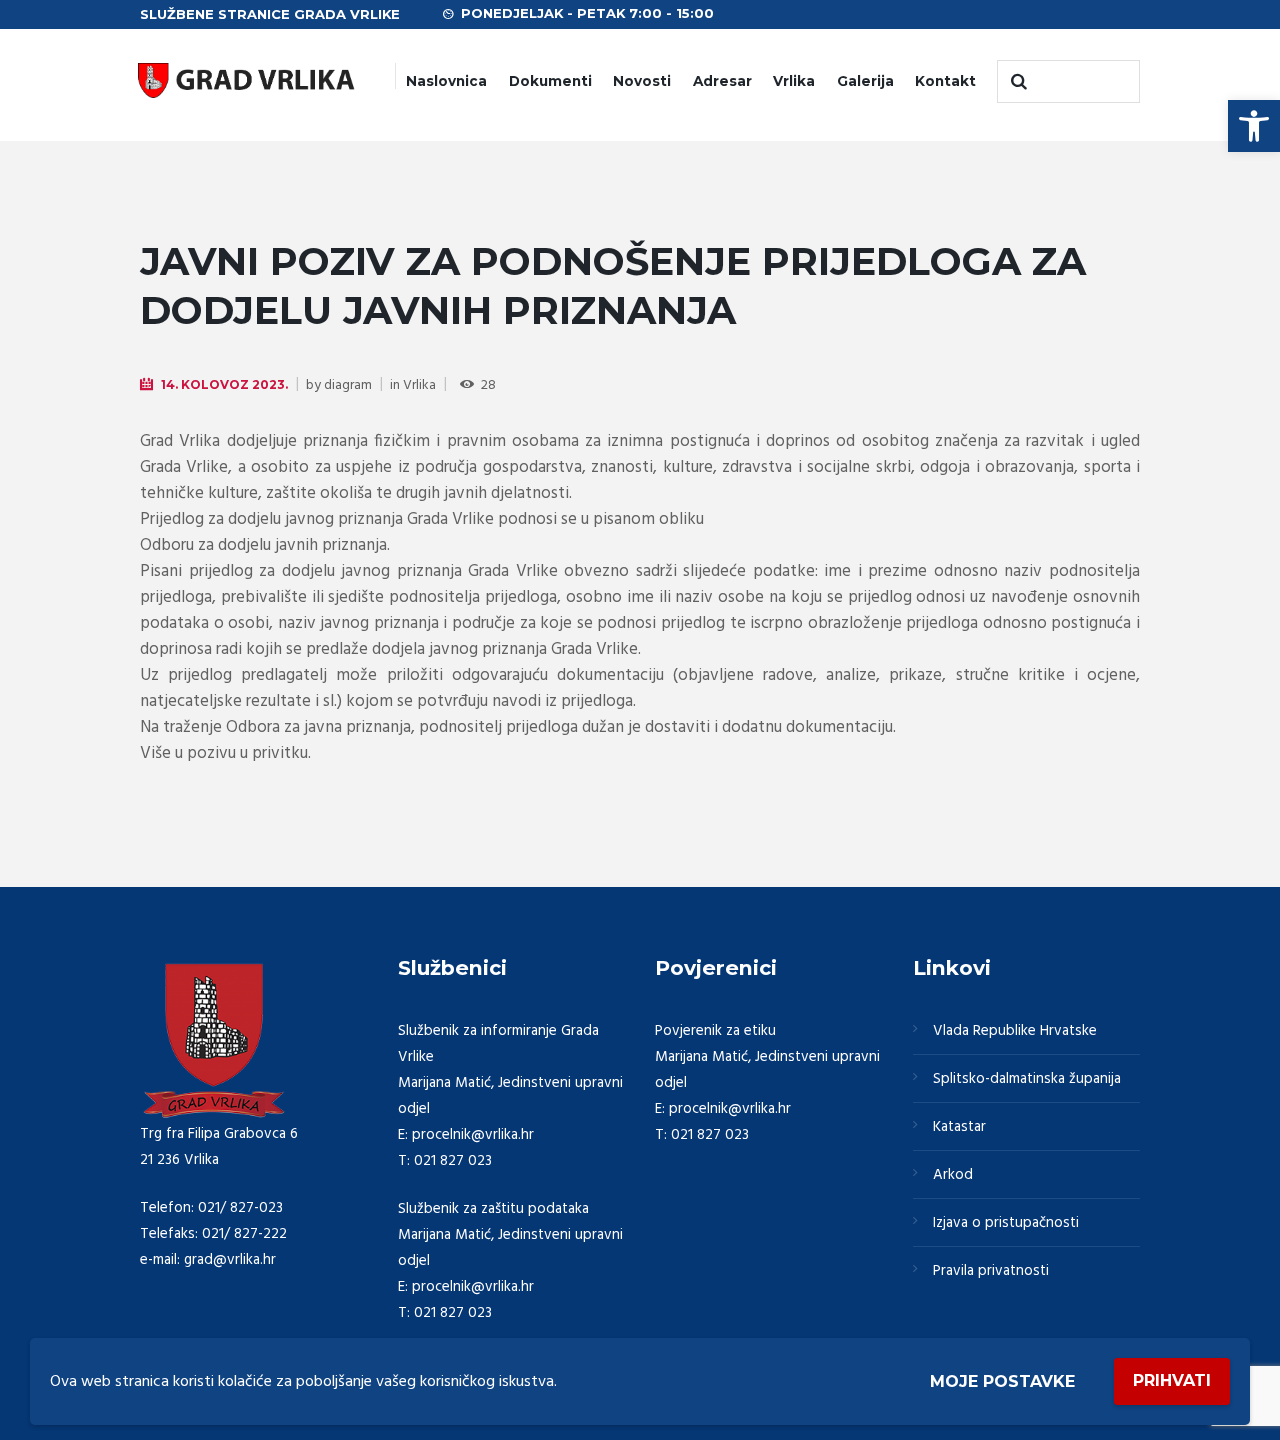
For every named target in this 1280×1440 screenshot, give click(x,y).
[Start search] (1017, 82)
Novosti (642, 81)
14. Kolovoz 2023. (224, 384)
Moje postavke (1002, 1381)
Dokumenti (550, 81)
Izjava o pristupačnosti (1006, 1223)
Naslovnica (446, 81)
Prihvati (1172, 1380)
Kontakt (945, 81)
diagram (348, 385)
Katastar (959, 1127)
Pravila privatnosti (991, 1271)
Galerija (865, 81)
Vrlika (794, 81)
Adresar (722, 81)
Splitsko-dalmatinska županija (1027, 1079)
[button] (1254, 126)
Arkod (953, 1175)
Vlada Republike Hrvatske (1015, 1031)
